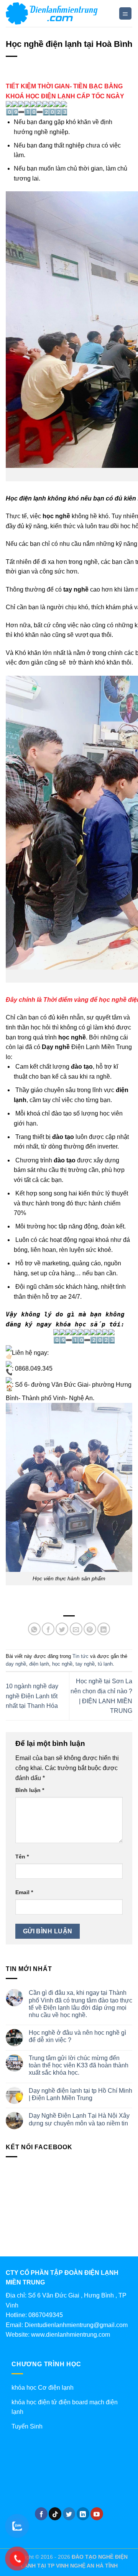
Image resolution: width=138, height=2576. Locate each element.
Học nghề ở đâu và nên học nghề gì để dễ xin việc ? (77, 2036)
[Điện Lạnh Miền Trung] (59, 13)
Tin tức (80, 1656)
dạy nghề (16, 1664)
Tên (22, 1857)
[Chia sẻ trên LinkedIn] (104, 1629)
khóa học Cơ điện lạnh (43, 2388)
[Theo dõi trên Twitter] (69, 2514)
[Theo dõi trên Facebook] (41, 2514)
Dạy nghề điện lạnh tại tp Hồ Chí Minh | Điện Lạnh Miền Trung (80, 2094)
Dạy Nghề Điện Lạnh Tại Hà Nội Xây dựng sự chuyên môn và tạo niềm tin (79, 2119)
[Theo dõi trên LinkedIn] (83, 2514)
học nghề (62, 1664)
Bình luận (30, 1790)
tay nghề (85, 1664)
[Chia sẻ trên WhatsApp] (34, 1629)
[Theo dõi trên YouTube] (97, 2514)
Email (24, 1892)
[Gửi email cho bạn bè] (76, 1629)
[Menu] (126, 14)
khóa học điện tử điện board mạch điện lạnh (65, 2407)
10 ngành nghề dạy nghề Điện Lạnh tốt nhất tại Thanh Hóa (32, 1696)
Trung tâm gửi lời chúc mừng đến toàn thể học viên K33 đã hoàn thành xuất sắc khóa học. (79, 2065)
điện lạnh (39, 1664)
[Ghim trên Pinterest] (90, 1629)
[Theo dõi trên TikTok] (55, 2514)
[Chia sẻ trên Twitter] (62, 1629)
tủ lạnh (105, 1664)
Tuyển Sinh (27, 2426)
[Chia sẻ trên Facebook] (48, 1629)
